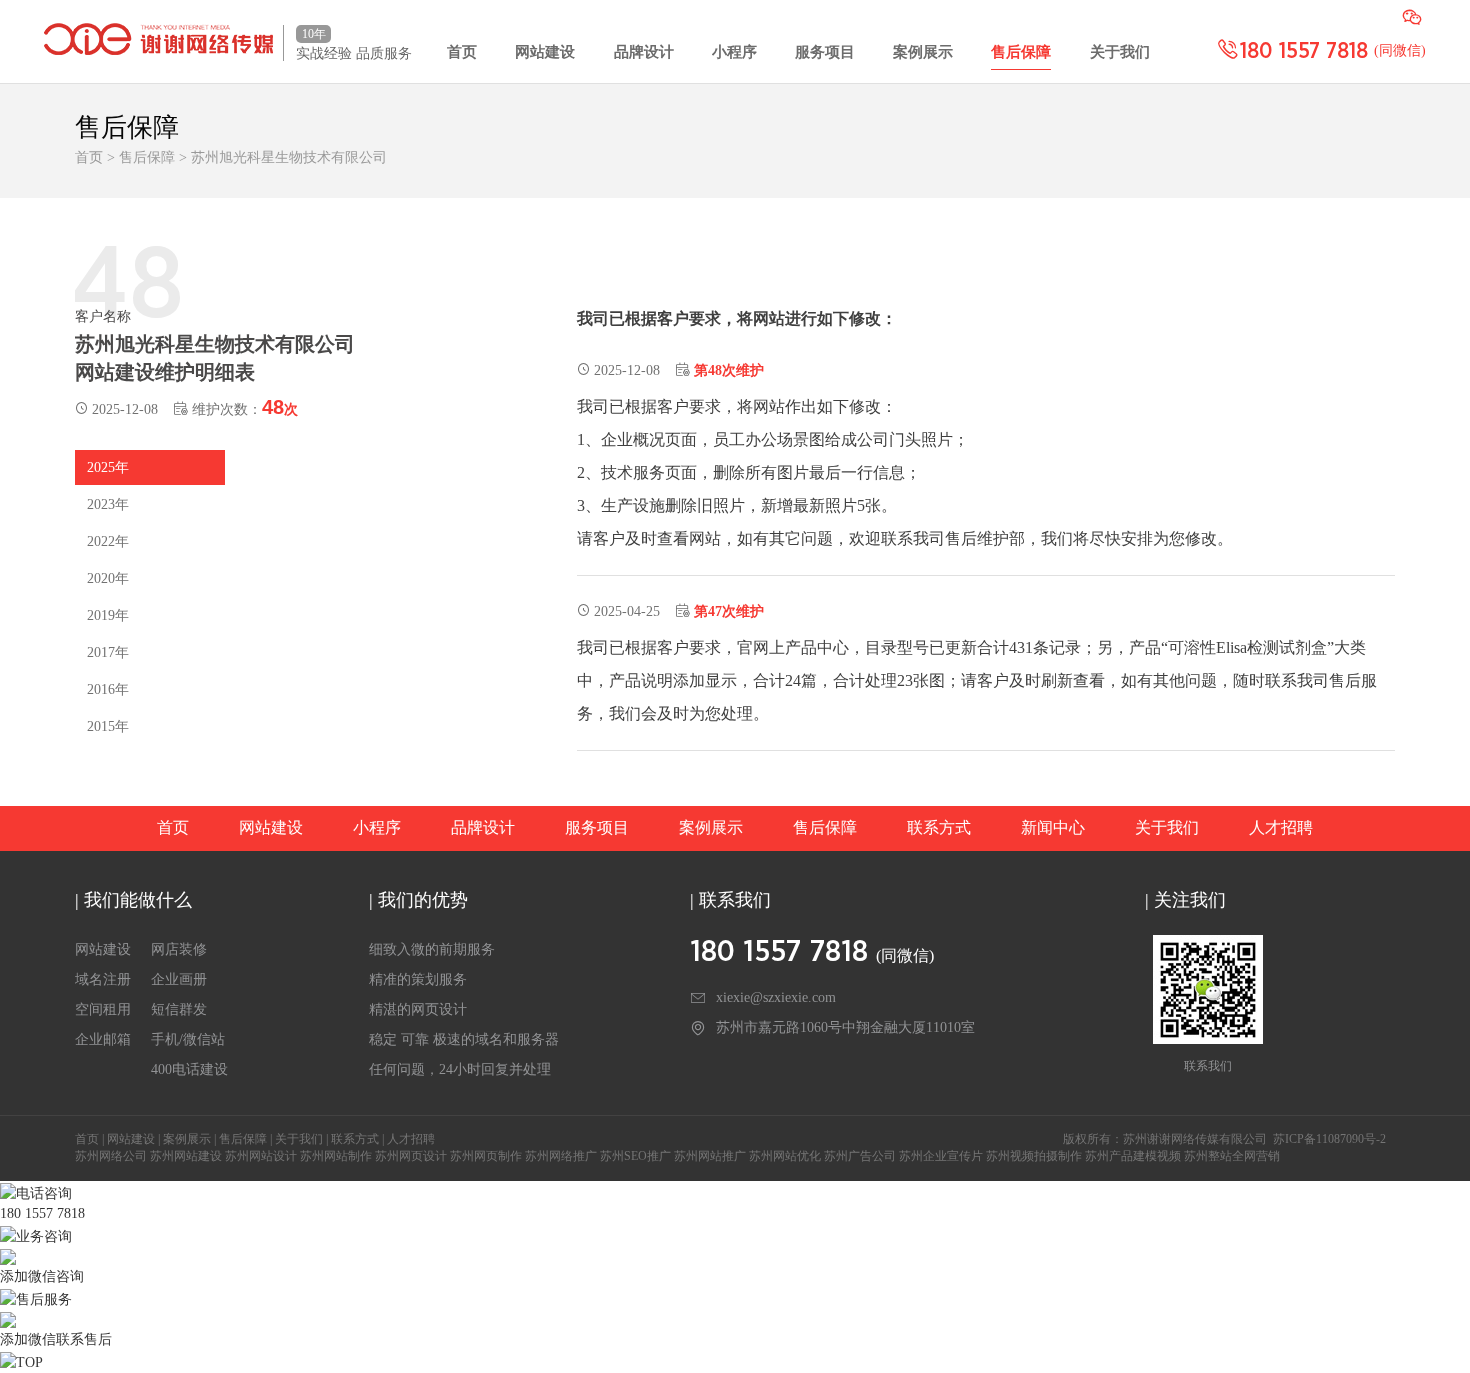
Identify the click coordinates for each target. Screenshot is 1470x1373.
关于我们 (1120, 52)
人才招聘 (1281, 827)
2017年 (108, 652)
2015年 (108, 726)
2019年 (108, 615)
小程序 (734, 52)
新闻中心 (1053, 827)
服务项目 (825, 52)
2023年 (108, 504)
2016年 (108, 689)
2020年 (108, 578)
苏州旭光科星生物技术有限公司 (289, 157)
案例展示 (923, 52)
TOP (29, 1362)
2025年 (108, 467)
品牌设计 (644, 52)
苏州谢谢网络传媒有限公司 (1195, 1139)
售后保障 (1021, 52)
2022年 (108, 541)
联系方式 (939, 827)
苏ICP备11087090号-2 (1329, 1139)
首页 (462, 52)
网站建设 (545, 52)
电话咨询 (44, 1193)
